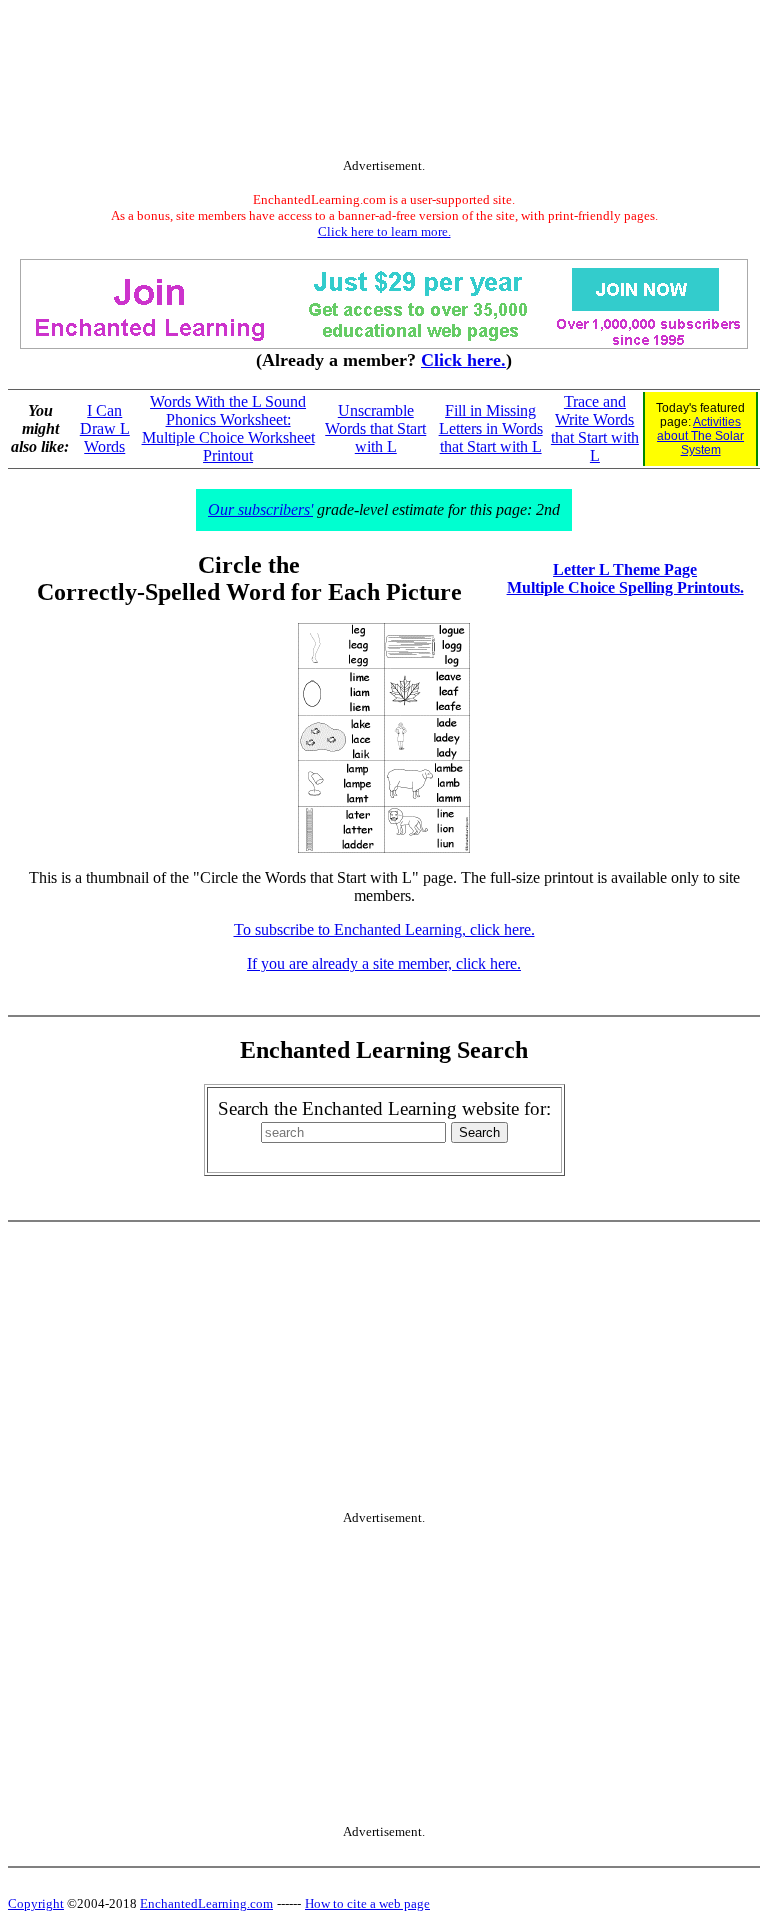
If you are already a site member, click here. (384, 963)
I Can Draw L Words (105, 428)
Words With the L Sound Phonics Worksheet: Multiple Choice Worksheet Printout (228, 428)
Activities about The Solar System (700, 436)
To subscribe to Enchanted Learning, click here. (384, 929)
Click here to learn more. (384, 231)
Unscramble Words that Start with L (375, 428)
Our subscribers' (260, 509)
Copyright (36, 1903)
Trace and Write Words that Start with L (595, 428)
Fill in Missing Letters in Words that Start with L (491, 428)
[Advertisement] (384, 83)
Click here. (463, 360)
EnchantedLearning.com (206, 1903)
